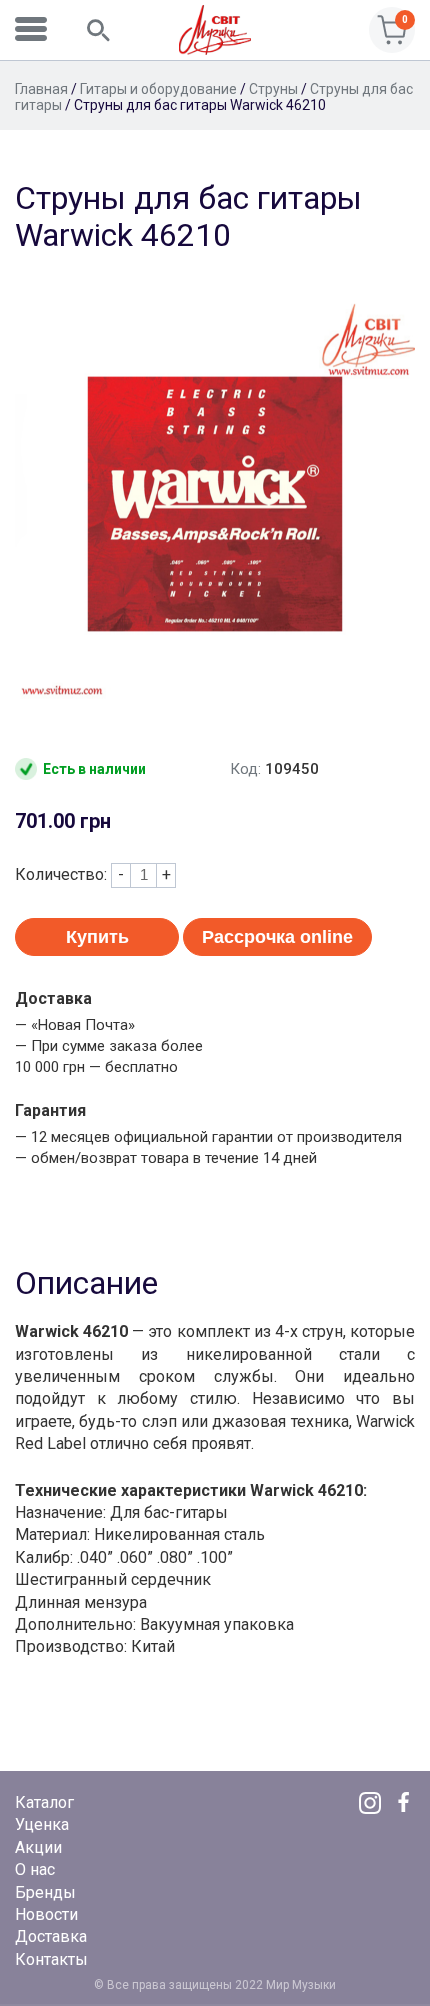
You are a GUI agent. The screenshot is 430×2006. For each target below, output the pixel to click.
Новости (46, 1914)
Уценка (42, 1824)
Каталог (44, 1802)
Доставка (51, 1936)
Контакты (51, 1959)
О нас (35, 1869)
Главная (41, 89)
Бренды (45, 1892)
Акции (38, 1847)
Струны (273, 89)
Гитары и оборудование (158, 89)
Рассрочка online (277, 937)
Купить (97, 937)
